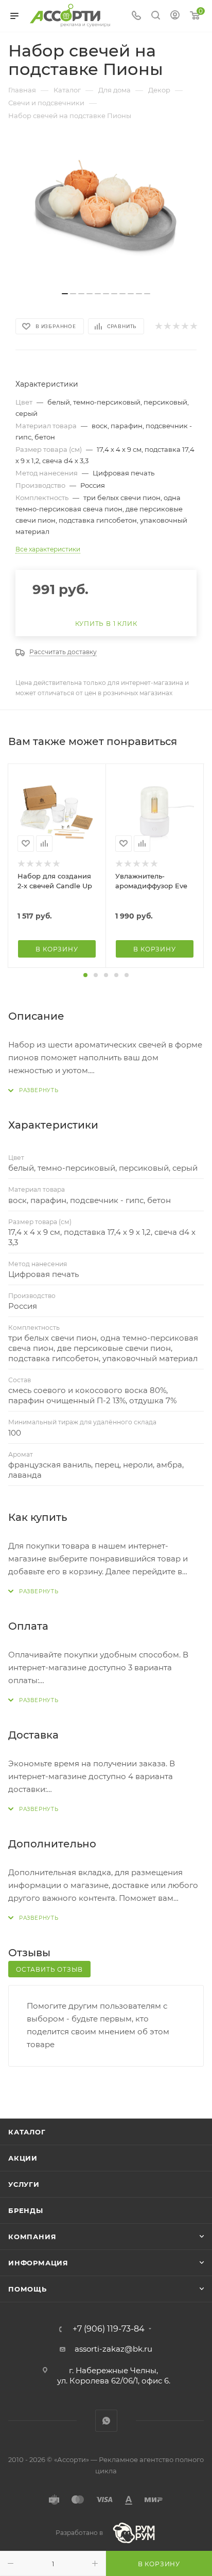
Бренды (26, 2210)
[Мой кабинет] (175, 16)
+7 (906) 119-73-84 (109, 2329)
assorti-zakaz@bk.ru (113, 2349)
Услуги (24, 2184)
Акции (23, 2158)
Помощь (28, 2289)
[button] (85, 975)
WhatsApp (106, 2421)
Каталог (27, 2132)
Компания (32, 2237)
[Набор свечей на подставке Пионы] (106, 208)
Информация (38, 2263)
